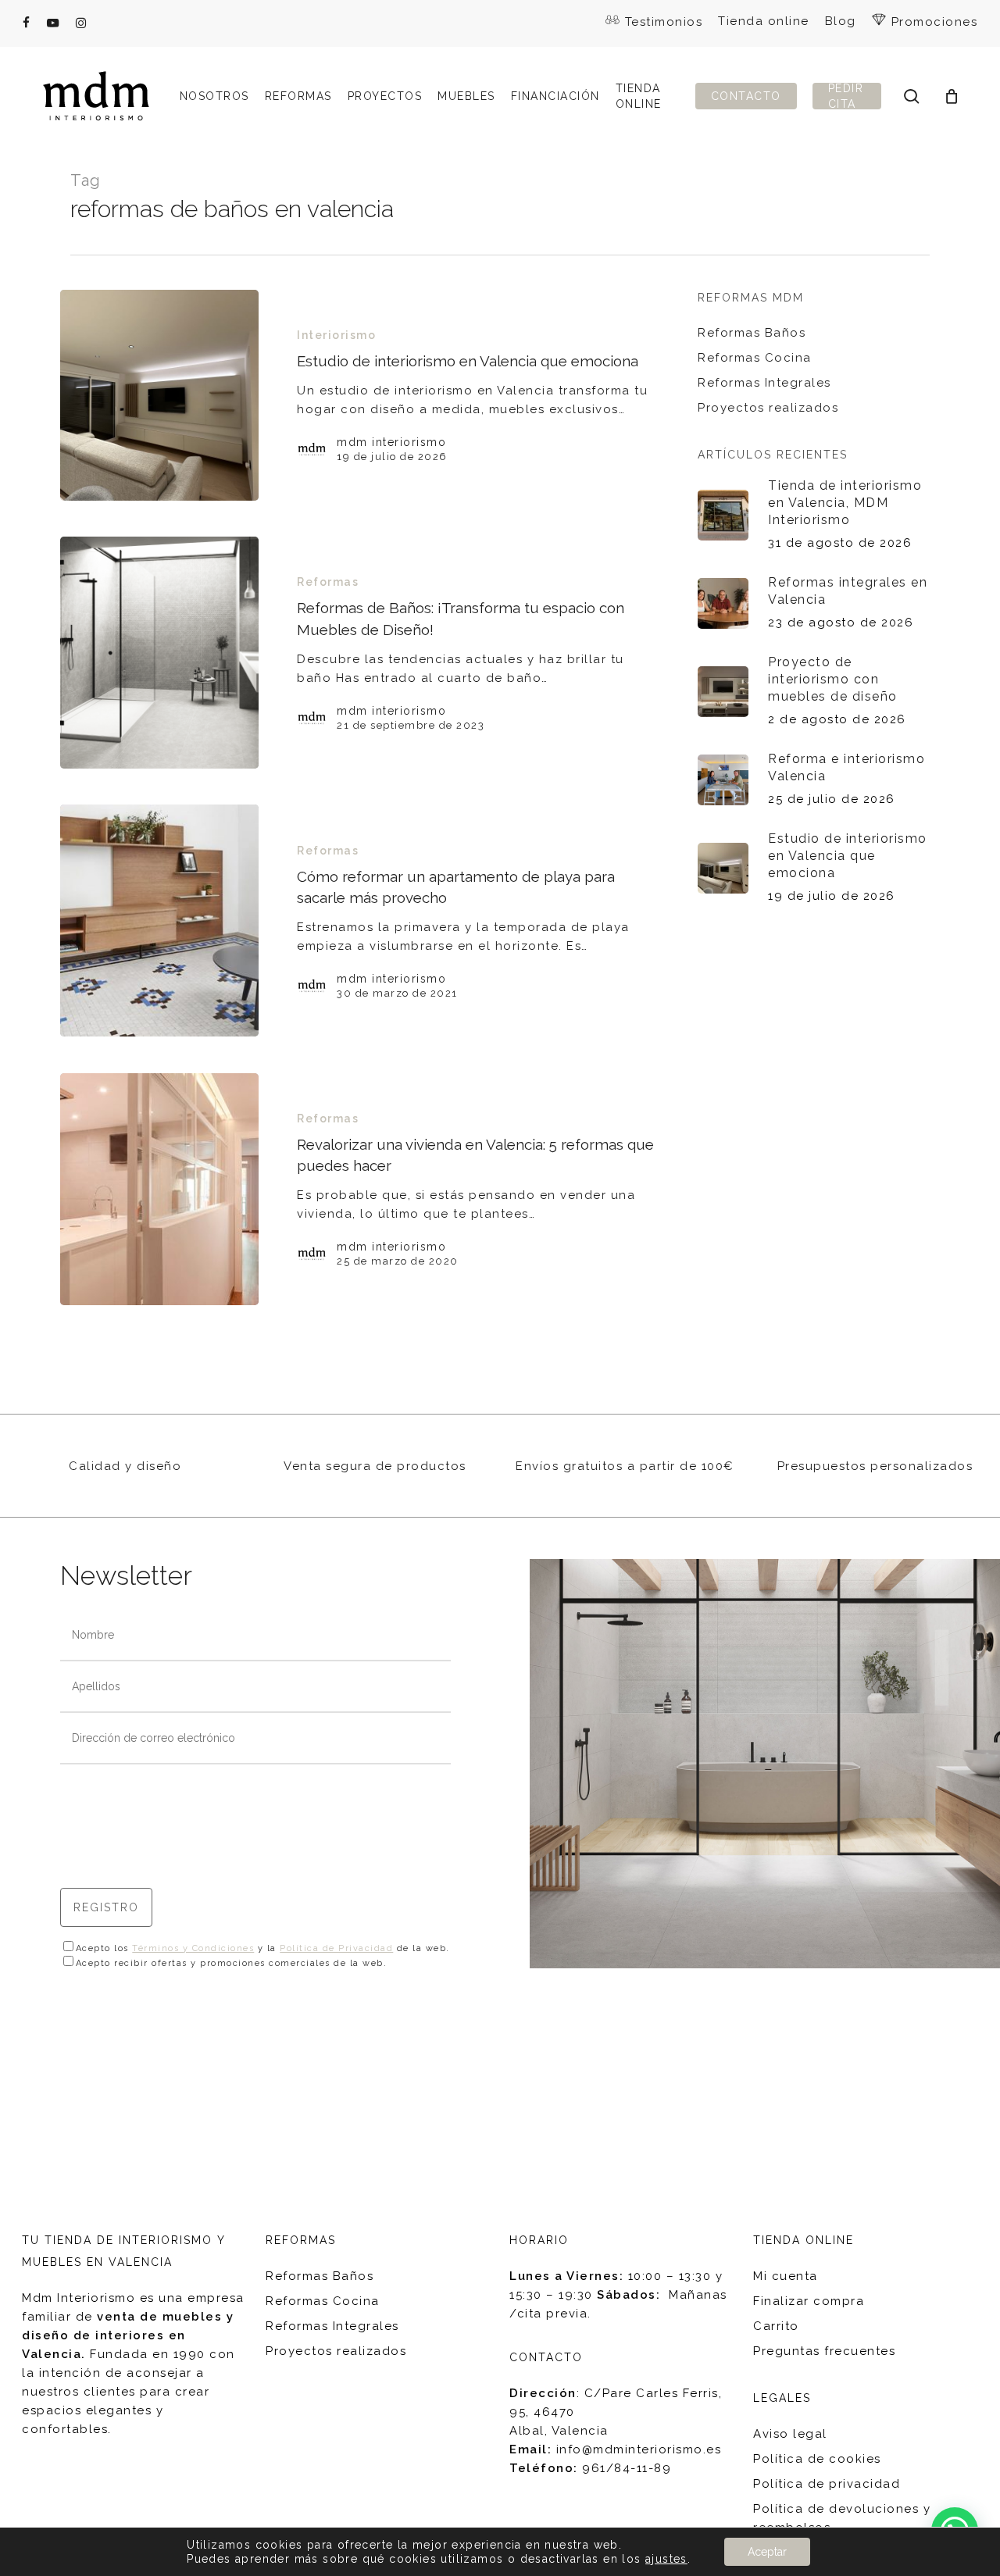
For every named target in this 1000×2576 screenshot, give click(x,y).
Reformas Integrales (764, 383)
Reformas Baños (752, 333)
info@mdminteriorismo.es (639, 2449)
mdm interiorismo (391, 442)
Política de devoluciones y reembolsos (842, 2518)
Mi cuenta (786, 2276)
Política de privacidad (827, 2484)
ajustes (666, 2559)
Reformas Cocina (755, 358)
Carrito (776, 2326)
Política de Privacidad (336, 1948)
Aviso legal (790, 2434)
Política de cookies (817, 2459)
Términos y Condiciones (193, 1948)
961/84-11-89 (627, 2468)
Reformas (328, 582)
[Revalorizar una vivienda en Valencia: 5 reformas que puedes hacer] (160, 1189)
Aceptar (767, 2552)
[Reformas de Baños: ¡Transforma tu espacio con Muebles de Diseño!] (160, 653)
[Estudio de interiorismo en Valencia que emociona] (160, 395)
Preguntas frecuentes (824, 2351)
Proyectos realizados (768, 408)
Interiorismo (336, 335)
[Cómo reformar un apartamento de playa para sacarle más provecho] (160, 921)
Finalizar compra (809, 2301)
